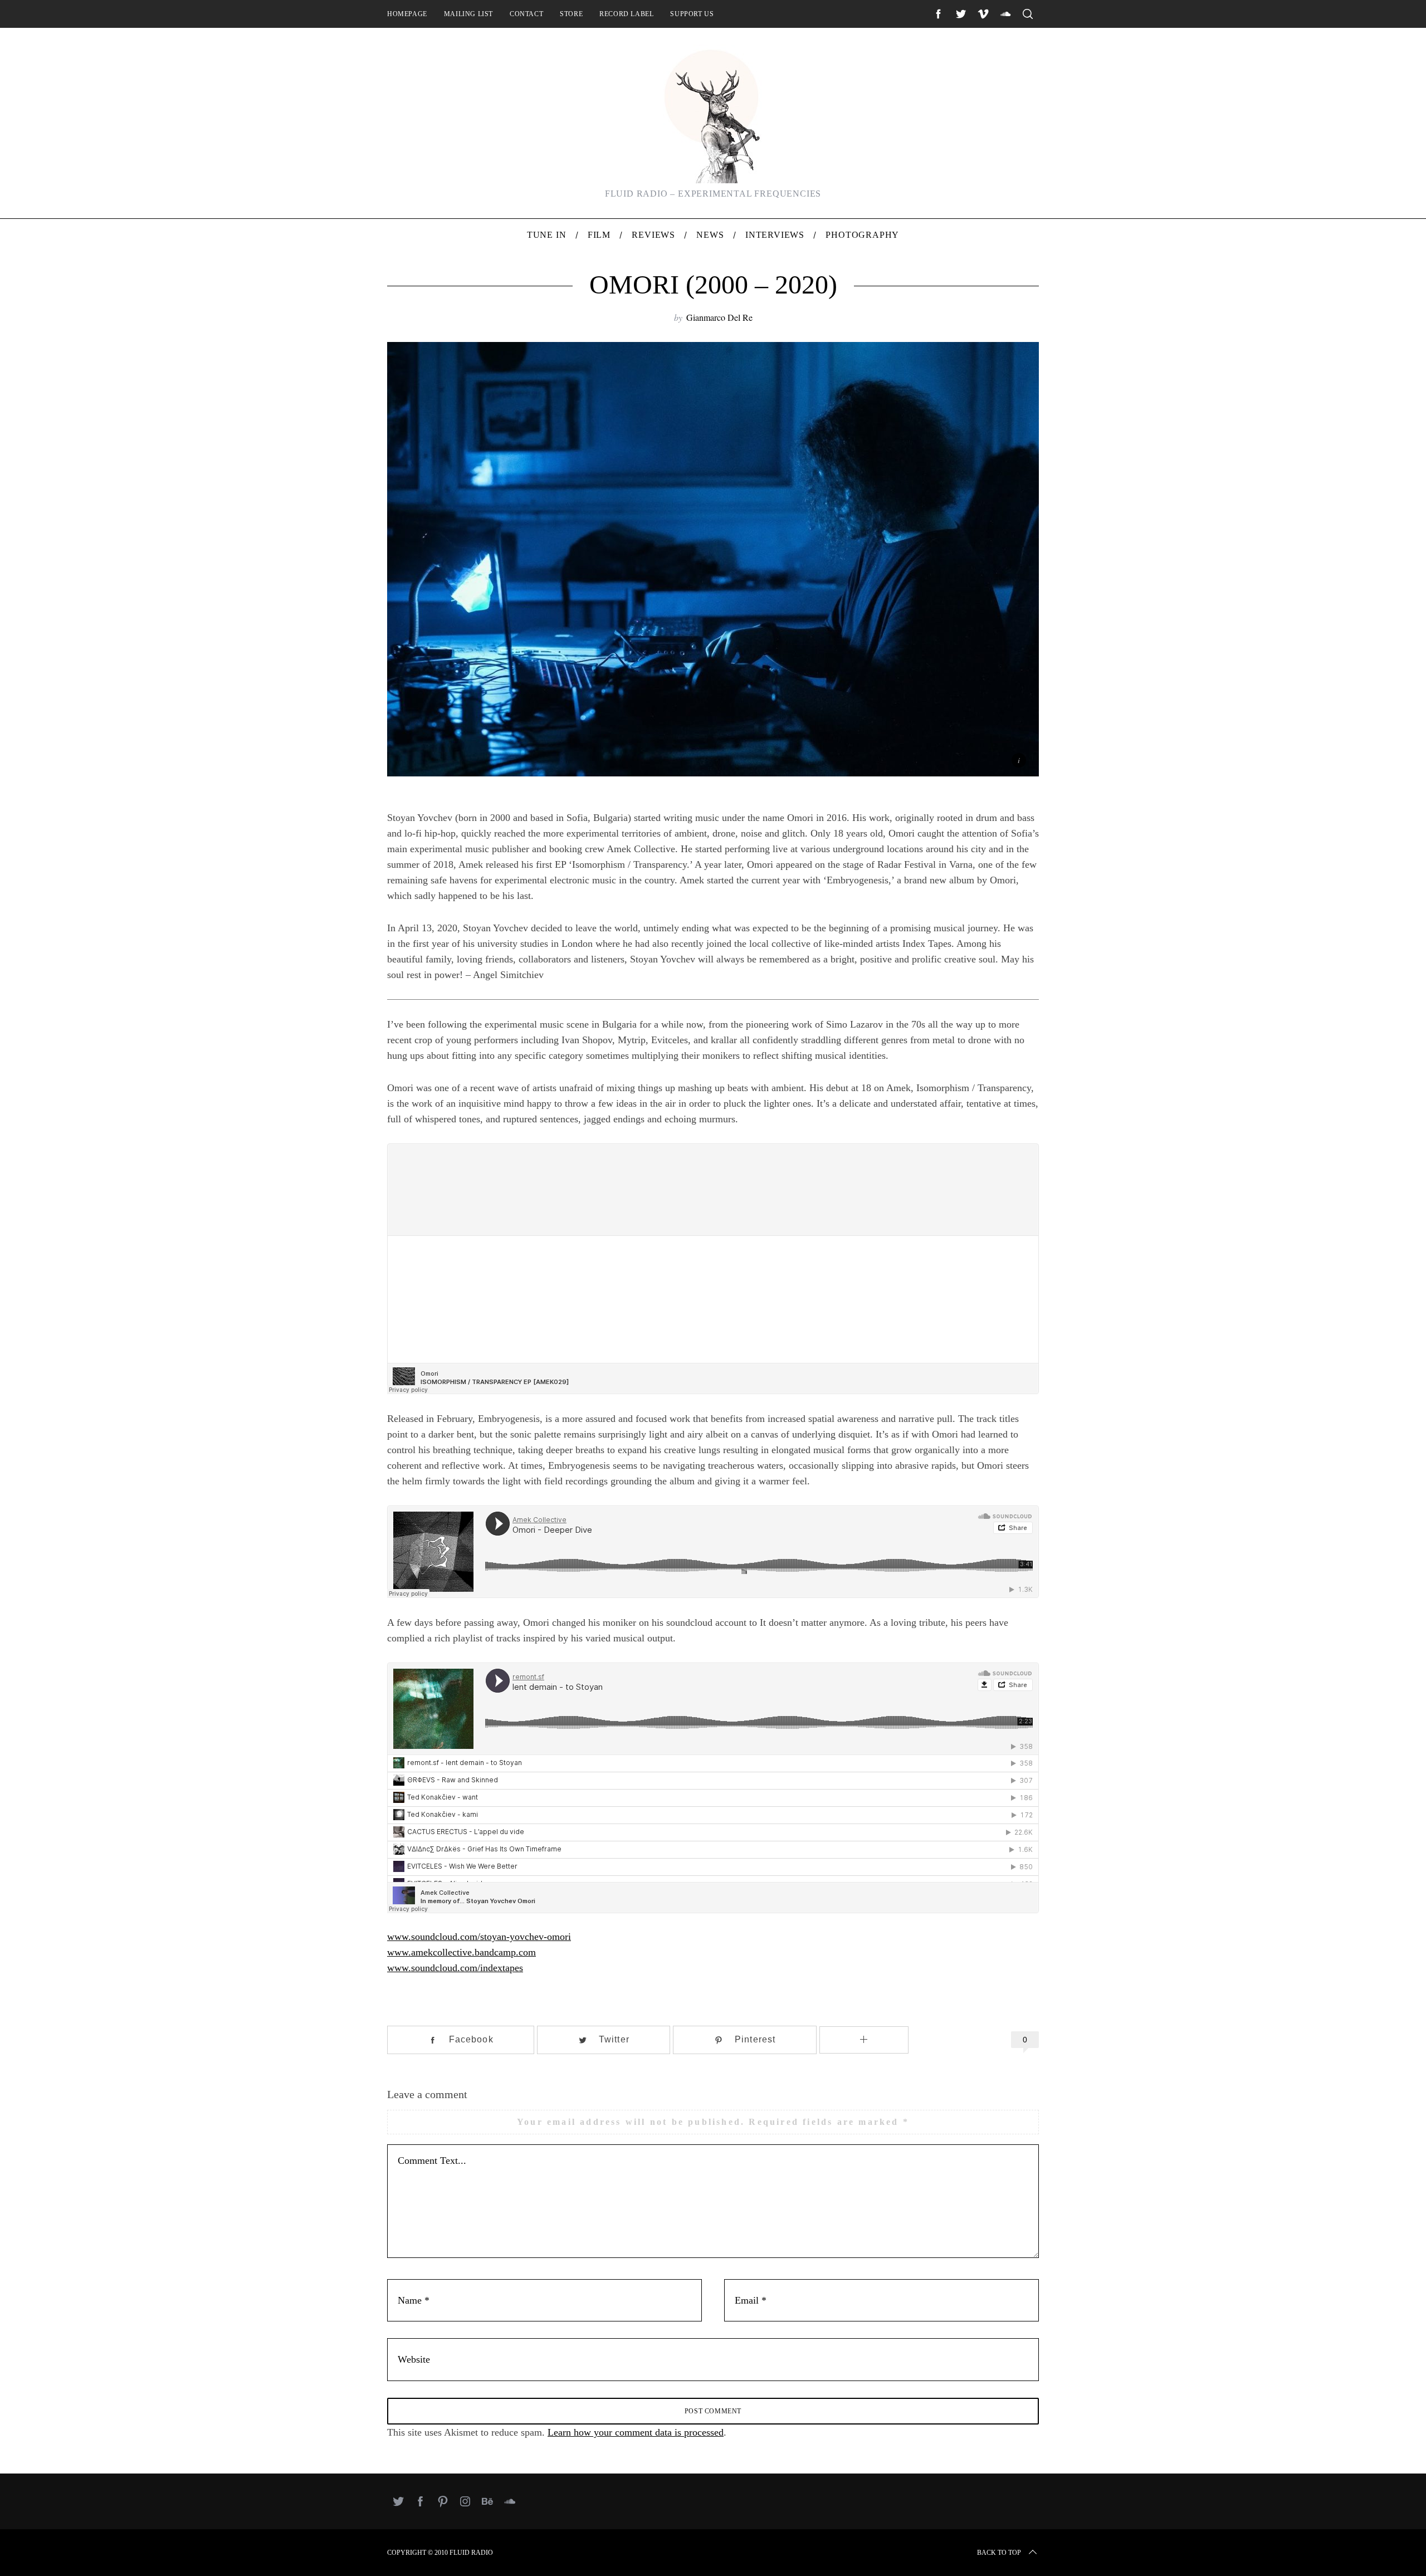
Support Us (692, 14)
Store (571, 14)
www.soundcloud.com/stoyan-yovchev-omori (479, 1937)
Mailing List (468, 14)
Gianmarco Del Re (719, 317)
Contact (526, 14)
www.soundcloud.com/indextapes (455, 1968)
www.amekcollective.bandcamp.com (462, 1952)
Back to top (999, 2553)
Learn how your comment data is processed (636, 2432)
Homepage (407, 14)
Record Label (626, 14)
